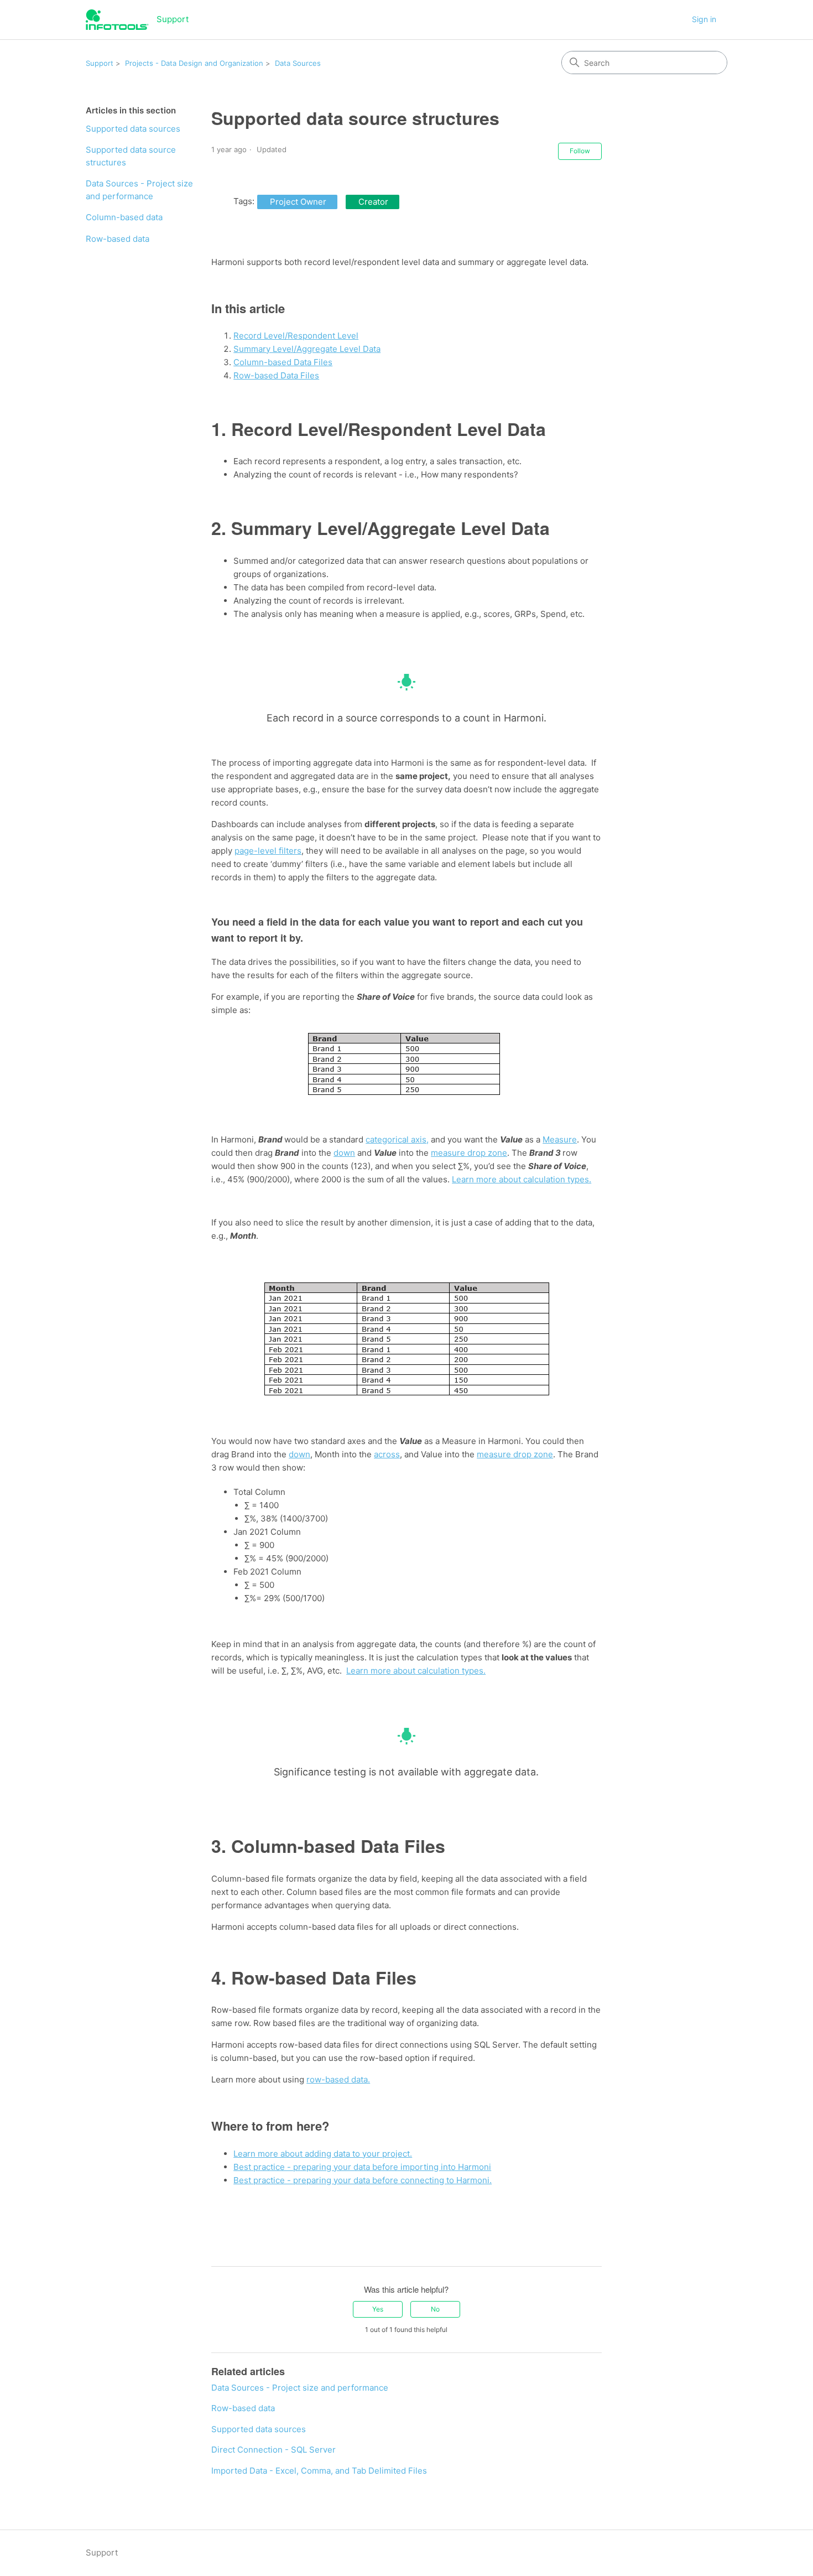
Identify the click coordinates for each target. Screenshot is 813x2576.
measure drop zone (469, 1153)
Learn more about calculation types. (522, 1179)
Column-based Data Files (283, 362)
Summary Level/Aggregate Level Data (307, 349)
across (387, 1454)
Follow (580, 151)
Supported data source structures (131, 156)
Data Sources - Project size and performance (139, 190)
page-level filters (268, 851)
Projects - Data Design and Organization (194, 63)
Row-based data (118, 239)
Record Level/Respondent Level (296, 336)
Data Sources (298, 63)
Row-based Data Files (276, 375)
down (344, 1153)
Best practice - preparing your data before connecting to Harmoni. (363, 2180)
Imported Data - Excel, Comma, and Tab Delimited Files (319, 2471)
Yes (378, 2309)
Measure (560, 1139)
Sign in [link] (704, 19)
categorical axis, (397, 1139)
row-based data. (338, 2079)
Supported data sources (133, 129)
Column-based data (124, 217)
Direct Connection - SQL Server (273, 2450)
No (435, 2309)
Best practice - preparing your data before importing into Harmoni (362, 2167)
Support (100, 63)
